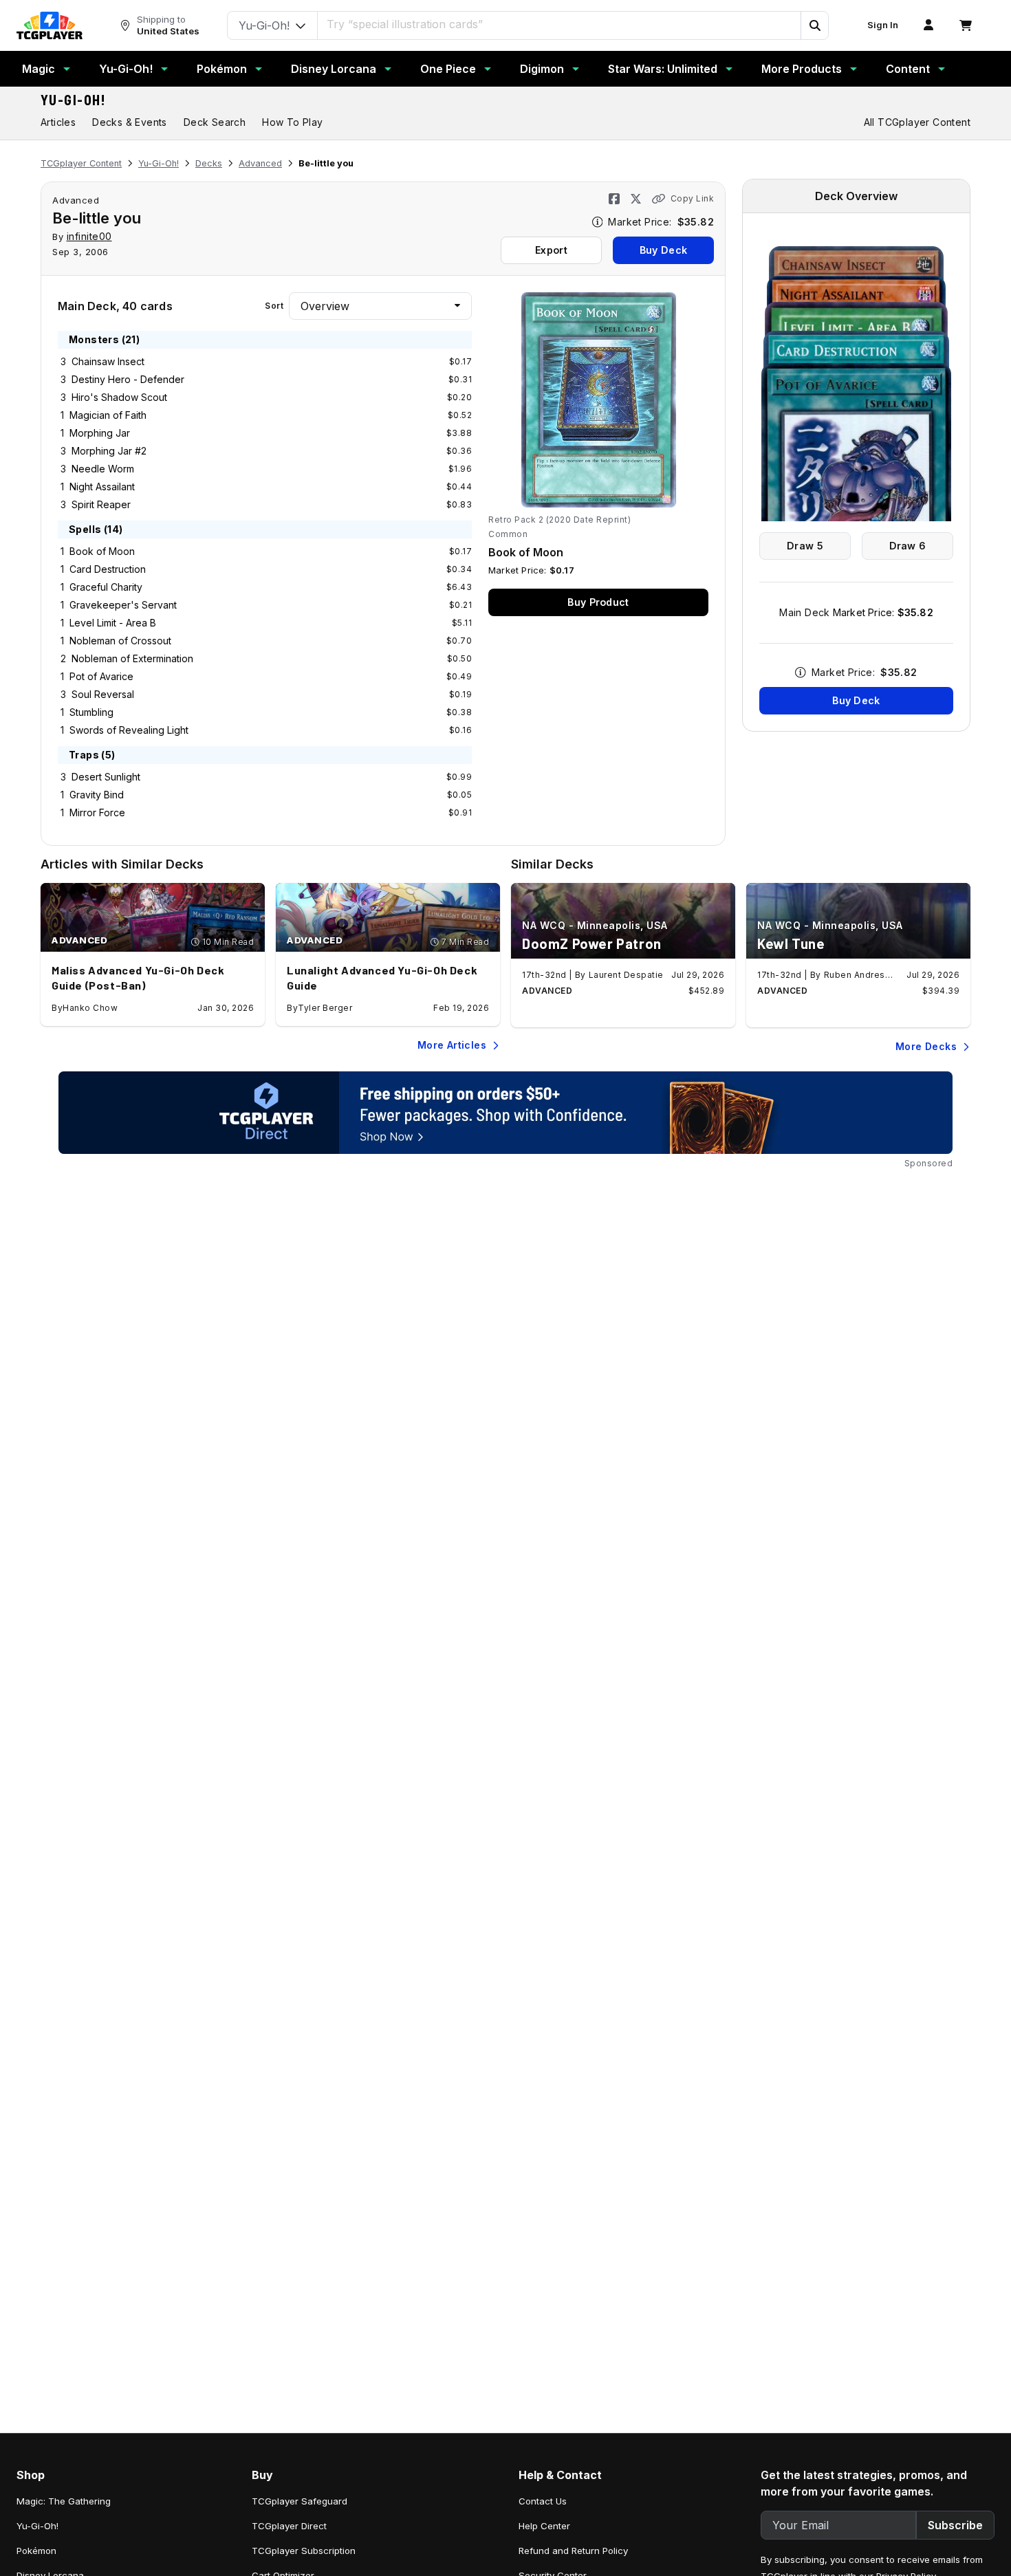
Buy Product (598, 602)
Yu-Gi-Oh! (126, 69)
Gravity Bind (97, 795)
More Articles (452, 1045)
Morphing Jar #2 (109, 451)
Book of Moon (102, 551)
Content (908, 69)
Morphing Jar (100, 433)
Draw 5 (805, 546)
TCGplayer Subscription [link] (304, 2551)
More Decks (926, 1046)
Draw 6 (908, 546)
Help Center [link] (544, 2526)
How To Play (292, 122)
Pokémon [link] (36, 2551)
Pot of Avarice (101, 676)
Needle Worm (103, 469)
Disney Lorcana (334, 69)
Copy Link (692, 198)
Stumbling (91, 712)
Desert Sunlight (106, 777)
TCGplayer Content (81, 163)
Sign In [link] (883, 25)
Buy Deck (663, 250)
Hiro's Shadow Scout (119, 397)
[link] (50, 25)
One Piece (448, 69)
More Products (802, 69)
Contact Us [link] (543, 2501)
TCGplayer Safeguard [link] (300, 2501)
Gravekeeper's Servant (123, 605)
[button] (814, 25)
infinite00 (89, 236)
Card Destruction (108, 569)
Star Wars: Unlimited (663, 69)
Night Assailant (102, 487)
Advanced (260, 163)
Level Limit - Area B (113, 623)
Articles (58, 122)
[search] (559, 24)
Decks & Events (130, 122)
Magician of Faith (108, 415)
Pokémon (222, 69)
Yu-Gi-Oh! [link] (37, 2526)
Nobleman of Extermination (132, 658)
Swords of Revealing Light (129, 730)
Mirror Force (97, 812)
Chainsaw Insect (108, 361)
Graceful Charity (106, 587)
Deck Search (215, 122)
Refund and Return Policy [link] (573, 2551)
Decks (209, 163)
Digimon (542, 69)
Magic (39, 69)
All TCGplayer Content (917, 122)
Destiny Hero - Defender (128, 379)
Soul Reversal (103, 694)
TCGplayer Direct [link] (289, 2526)
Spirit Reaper (101, 504)
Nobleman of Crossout (120, 641)
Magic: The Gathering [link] (64, 2501)
